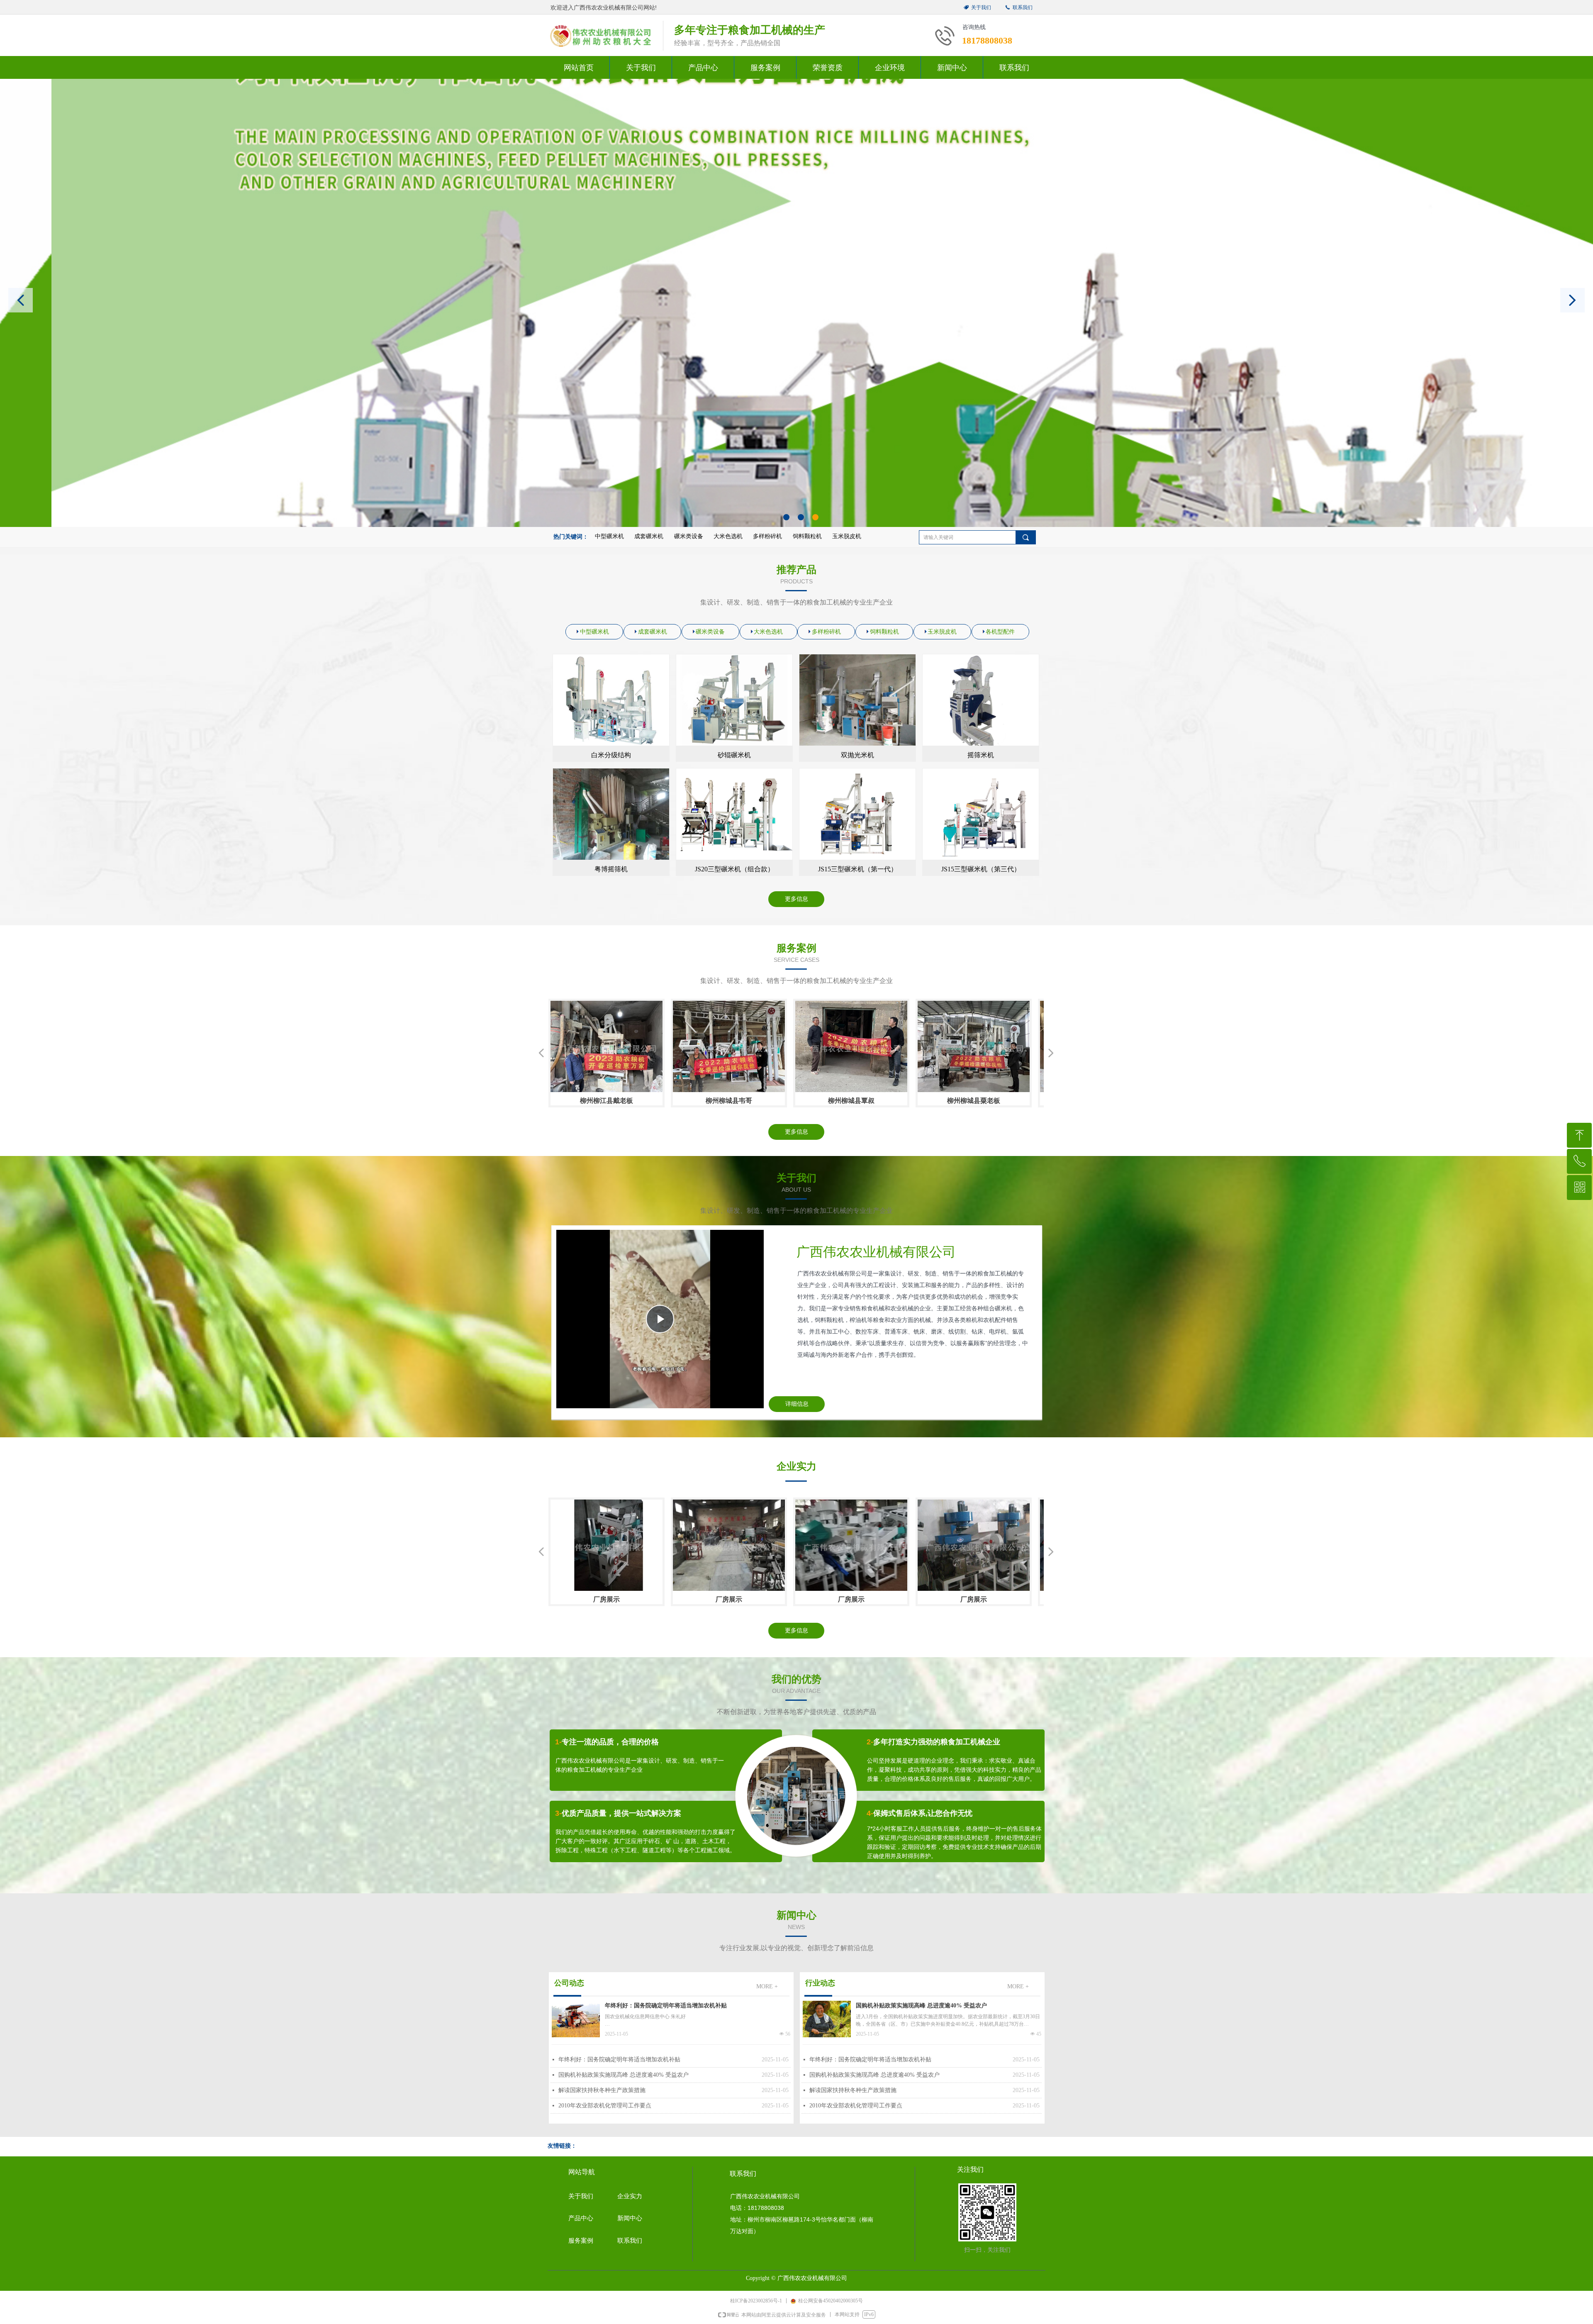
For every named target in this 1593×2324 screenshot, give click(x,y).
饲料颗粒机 (807, 536)
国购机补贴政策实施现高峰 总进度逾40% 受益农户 (624, 2075)
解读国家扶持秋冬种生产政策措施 (602, 2090)
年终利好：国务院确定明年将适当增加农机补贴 (666, 2006)
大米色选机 (728, 536)
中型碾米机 (609, 536)
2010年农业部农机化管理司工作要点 (605, 2106)
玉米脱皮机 (847, 536)
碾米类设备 (689, 536)
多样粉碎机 (767, 536)
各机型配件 (1000, 632)
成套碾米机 (649, 536)
